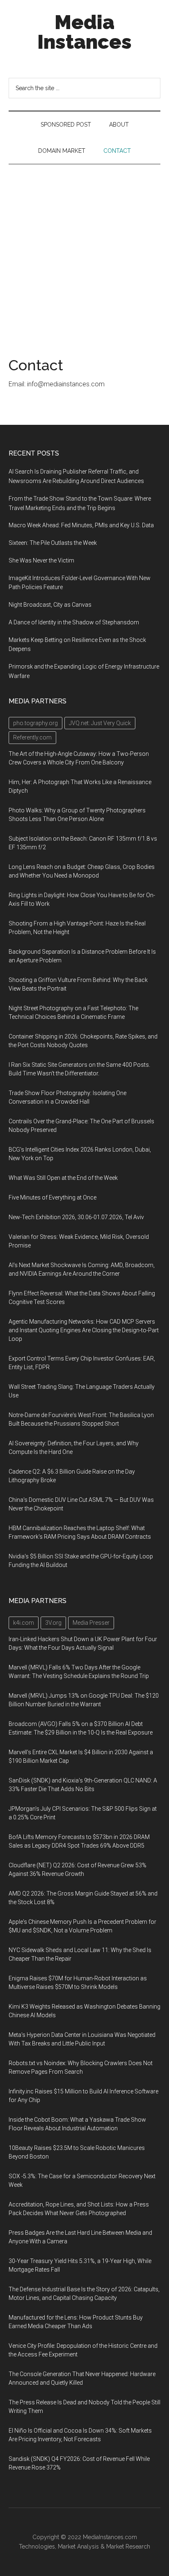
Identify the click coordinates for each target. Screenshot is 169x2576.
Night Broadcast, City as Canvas (50, 605)
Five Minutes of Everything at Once (53, 1197)
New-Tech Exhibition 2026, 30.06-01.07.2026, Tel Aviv (76, 1217)
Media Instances (84, 32)
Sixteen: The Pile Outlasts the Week (53, 543)
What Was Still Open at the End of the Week (63, 1178)
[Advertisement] (84, 253)
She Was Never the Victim (41, 560)
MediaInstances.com (110, 2537)
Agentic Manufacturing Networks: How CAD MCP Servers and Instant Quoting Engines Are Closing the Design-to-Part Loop (84, 1330)
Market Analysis (78, 2547)
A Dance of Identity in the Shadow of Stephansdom (74, 622)
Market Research (128, 2547)
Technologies (37, 2547)
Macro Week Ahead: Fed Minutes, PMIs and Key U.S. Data (81, 525)
